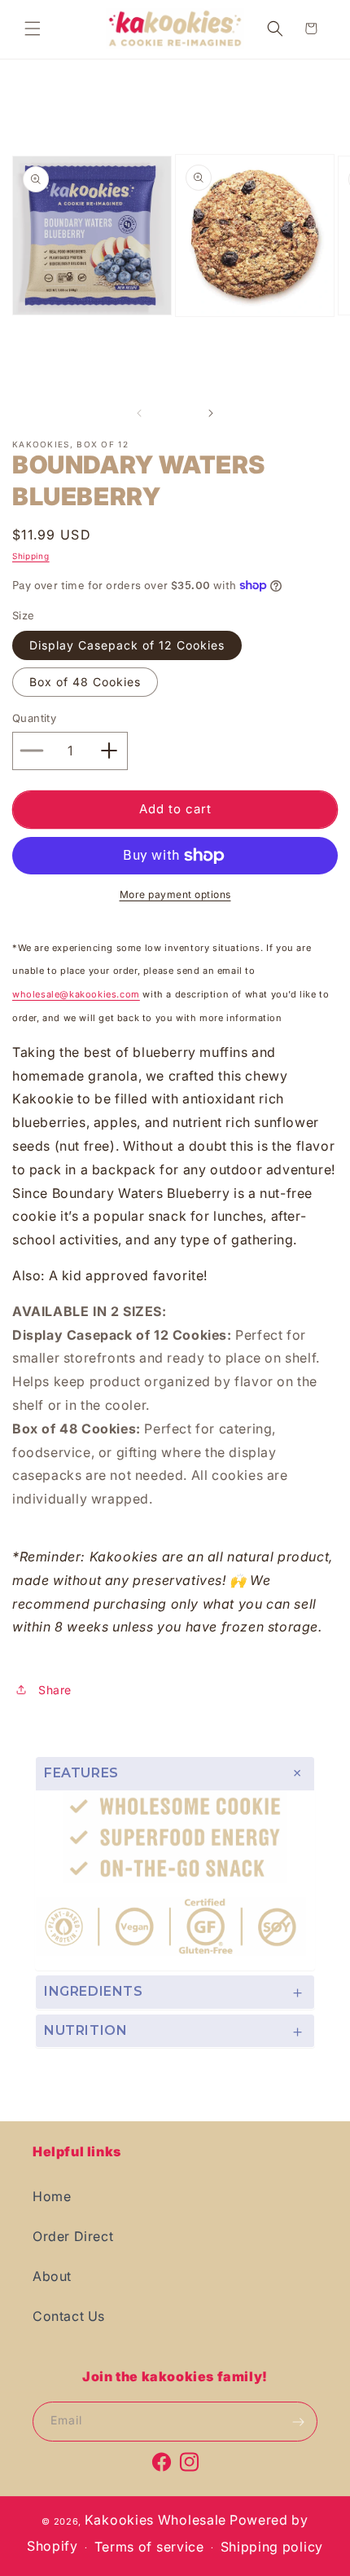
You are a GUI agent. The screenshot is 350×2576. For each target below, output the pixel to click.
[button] (33, 29)
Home (52, 2196)
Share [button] (55, 1690)
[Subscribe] (298, 2422)
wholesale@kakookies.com (76, 994)
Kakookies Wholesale (155, 2520)
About (52, 2276)
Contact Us (69, 2316)
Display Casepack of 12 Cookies (127, 645)
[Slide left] (139, 413)
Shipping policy (272, 2547)
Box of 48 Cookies (85, 682)
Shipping (31, 556)
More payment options (175, 894)
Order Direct (73, 2236)
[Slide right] (211, 413)
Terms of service (149, 2547)
